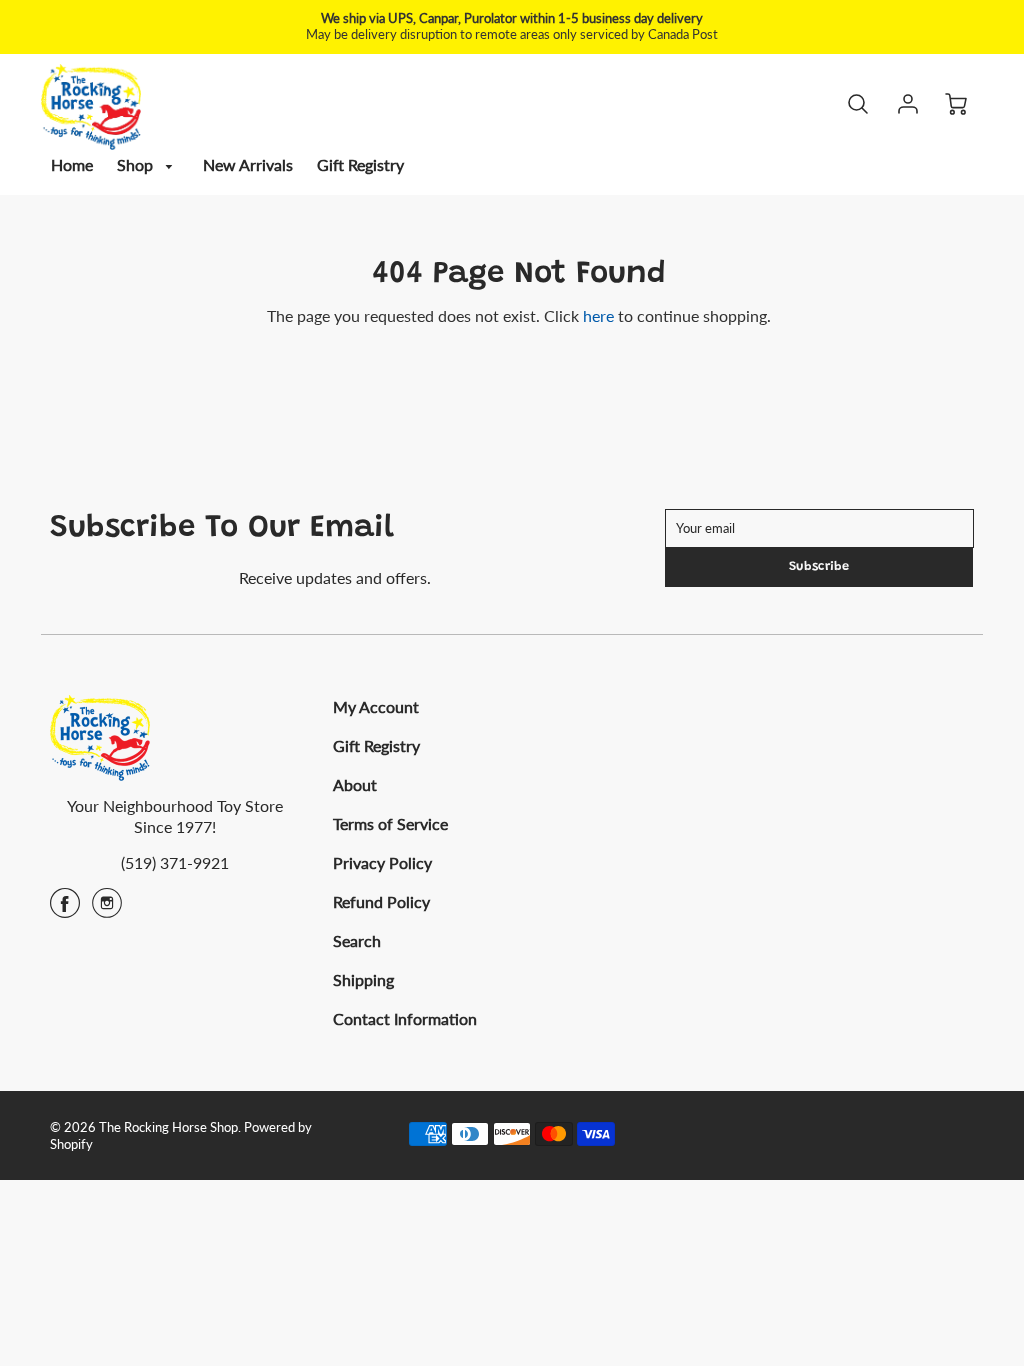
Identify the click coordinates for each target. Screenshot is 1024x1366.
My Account (376, 706)
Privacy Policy (382, 862)
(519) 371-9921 (175, 862)
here (598, 315)
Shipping (363, 979)
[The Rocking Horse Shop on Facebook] (65, 909)
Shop (137, 164)
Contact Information (405, 1018)
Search (357, 940)
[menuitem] (72, 165)
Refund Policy (381, 901)
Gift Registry (360, 164)
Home (72, 164)
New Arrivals (248, 164)
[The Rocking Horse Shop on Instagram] (107, 909)
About (355, 784)
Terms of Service (390, 823)
